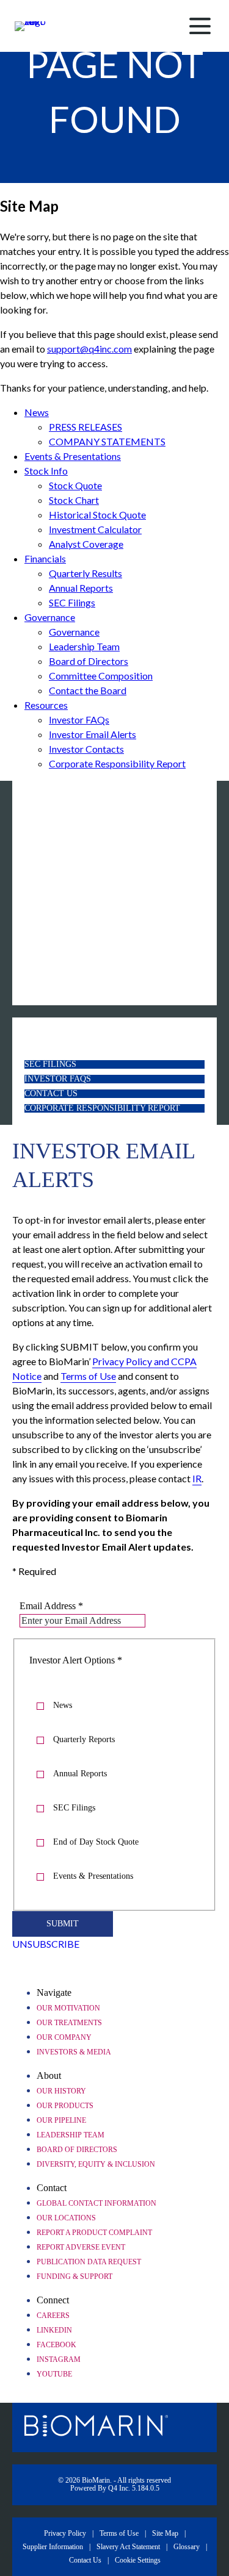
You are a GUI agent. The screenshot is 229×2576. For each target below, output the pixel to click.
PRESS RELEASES (85, 427)
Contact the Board (88, 690)
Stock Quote (75, 485)
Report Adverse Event (81, 2247)
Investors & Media (74, 2052)
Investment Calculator (95, 529)
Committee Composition (101, 676)
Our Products (65, 2106)
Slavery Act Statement (128, 2547)
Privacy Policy (65, 2533)
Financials (45, 558)
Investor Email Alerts (93, 734)
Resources (46, 705)
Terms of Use (119, 2533)
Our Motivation (68, 2008)
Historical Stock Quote (97, 515)
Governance (50, 617)
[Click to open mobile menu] (200, 26)
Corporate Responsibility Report (117, 763)
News (37, 412)
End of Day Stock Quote (96, 1842)
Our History (61, 2091)
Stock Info (46, 471)
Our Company (64, 2037)
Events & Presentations (73, 456)
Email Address (48, 1606)
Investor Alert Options (72, 1660)
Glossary (187, 2547)
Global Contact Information (96, 2203)
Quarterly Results (85, 573)
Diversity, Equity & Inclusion (96, 2164)
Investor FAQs (79, 719)
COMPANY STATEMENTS (107, 441)
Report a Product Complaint (94, 2233)
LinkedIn (54, 2330)
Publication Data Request (89, 2262)
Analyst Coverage (86, 544)
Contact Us (69, 1094)
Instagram (59, 2359)
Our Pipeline (61, 2120)
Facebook (56, 2345)
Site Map (165, 2533)
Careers (53, 2316)
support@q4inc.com (89, 349)
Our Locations (66, 2218)
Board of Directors (89, 661)
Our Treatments (69, 2023)
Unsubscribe (46, 1944)
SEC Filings (72, 602)
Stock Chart (74, 500)
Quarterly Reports (84, 1739)
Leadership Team (84, 646)
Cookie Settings (138, 2560)
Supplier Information (53, 2547)
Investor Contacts (86, 749)
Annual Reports (81, 588)
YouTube (54, 2374)
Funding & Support (75, 2276)
